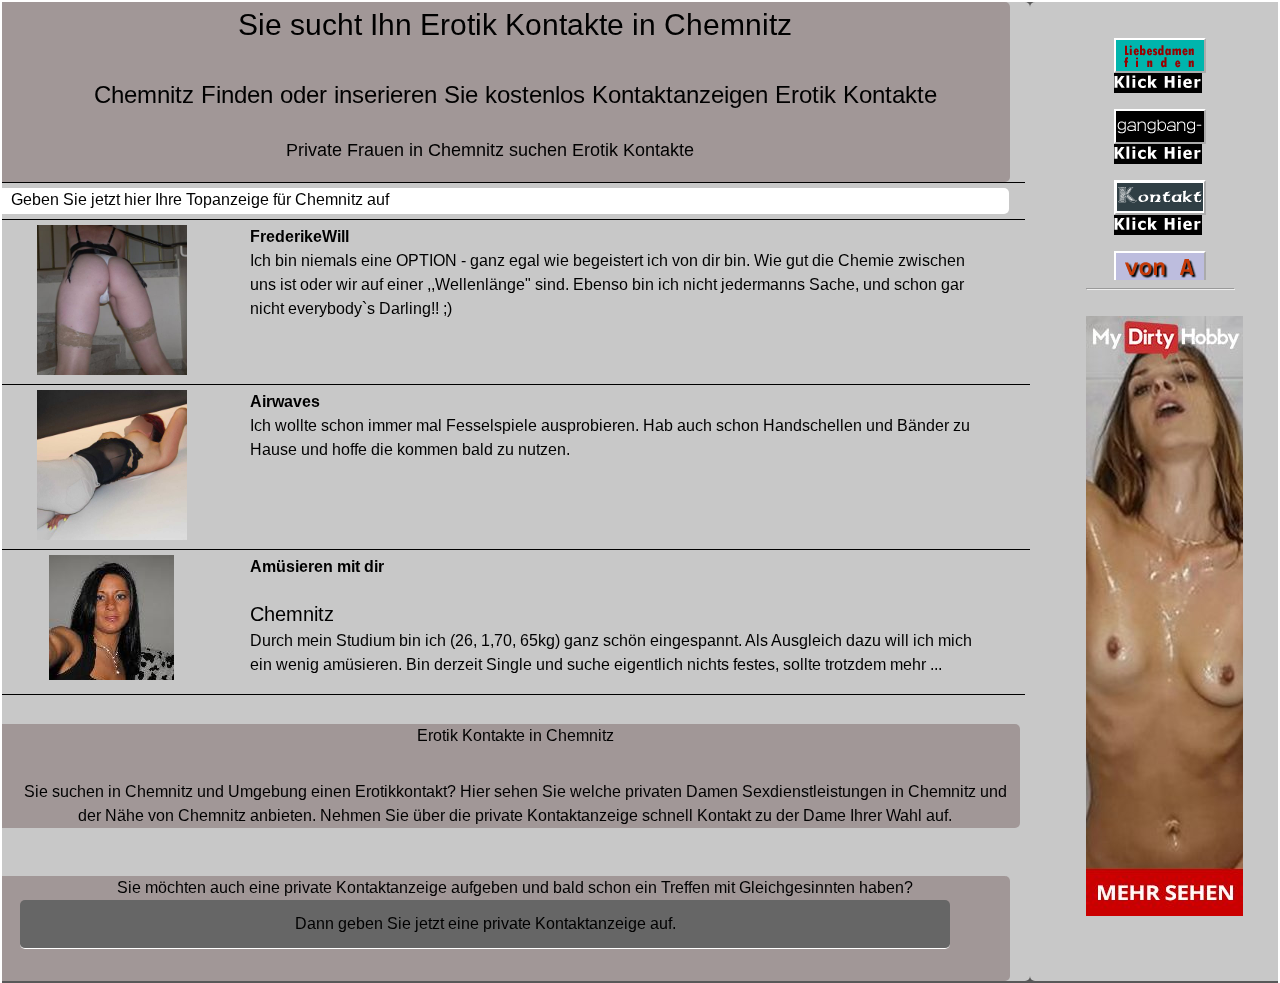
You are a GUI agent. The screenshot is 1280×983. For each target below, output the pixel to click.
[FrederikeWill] (112, 304)
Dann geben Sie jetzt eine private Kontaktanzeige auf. (485, 923)
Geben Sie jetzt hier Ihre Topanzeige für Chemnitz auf (200, 199)
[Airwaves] (112, 469)
